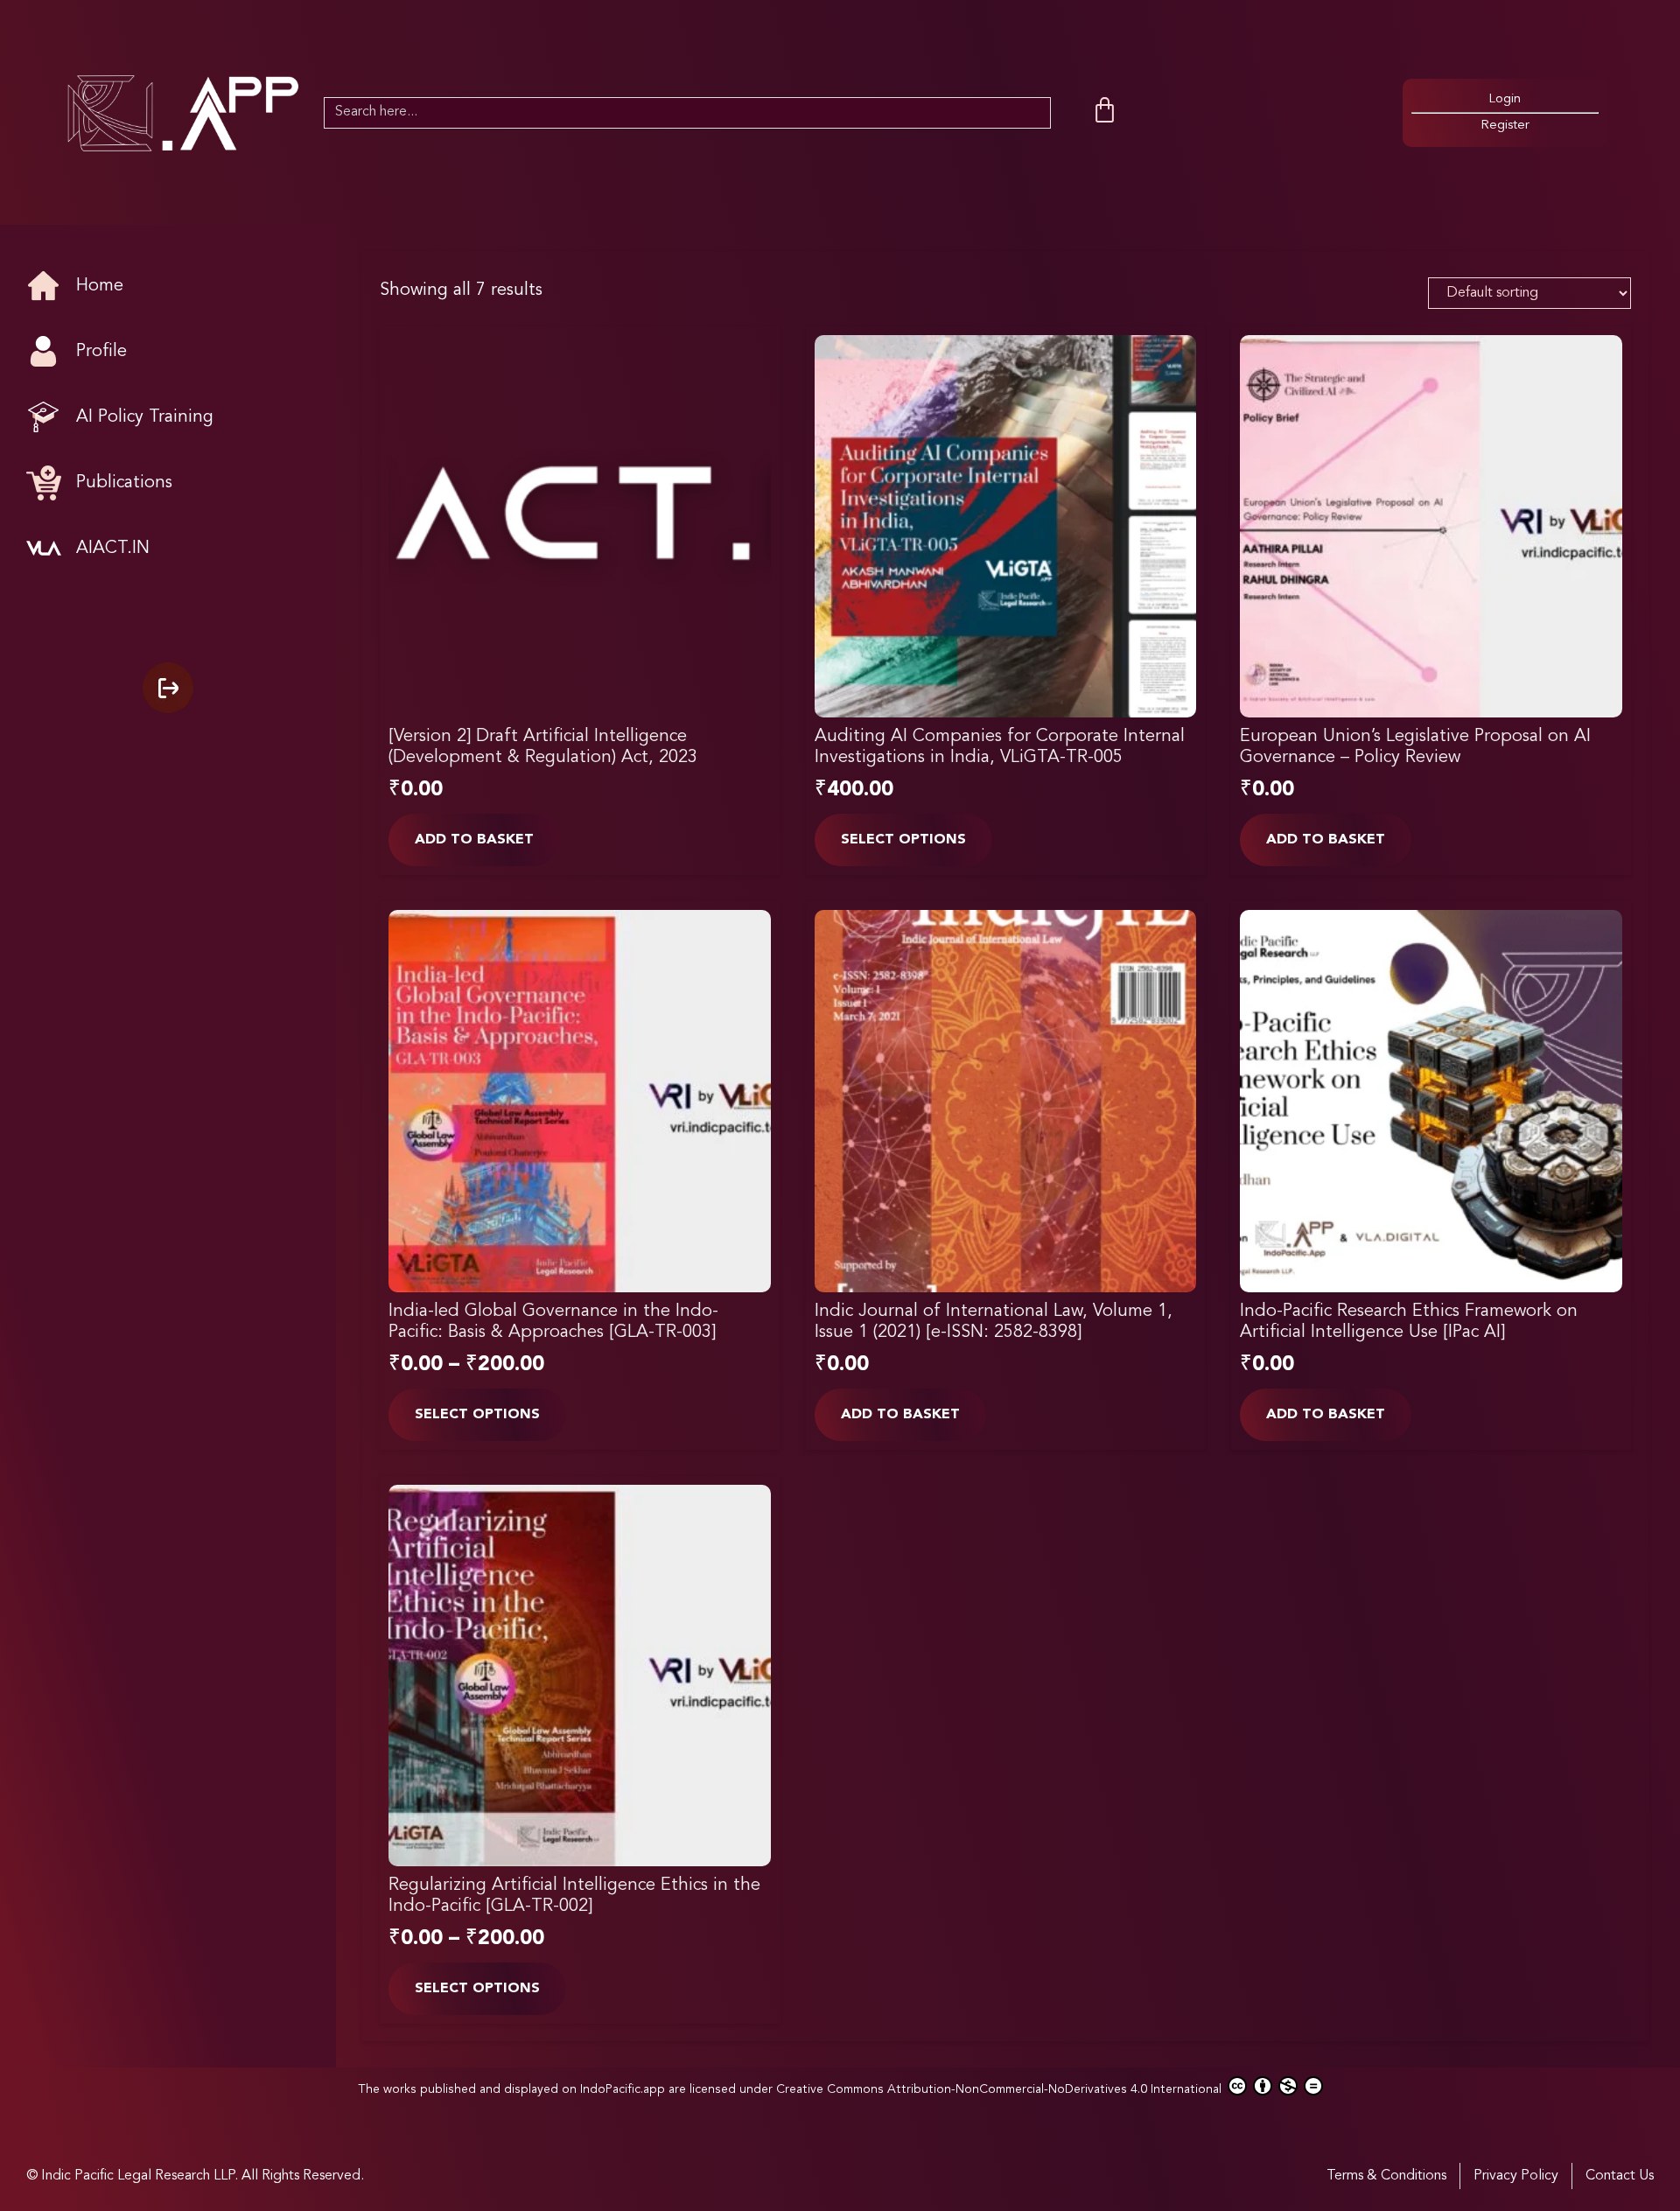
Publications (124, 483)
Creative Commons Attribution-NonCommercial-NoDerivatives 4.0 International (1001, 2089)
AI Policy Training (145, 417)
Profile (101, 352)
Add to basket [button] (474, 840)
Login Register (1505, 112)
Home (100, 286)
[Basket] (1105, 111)
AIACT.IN (113, 549)
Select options (903, 840)
